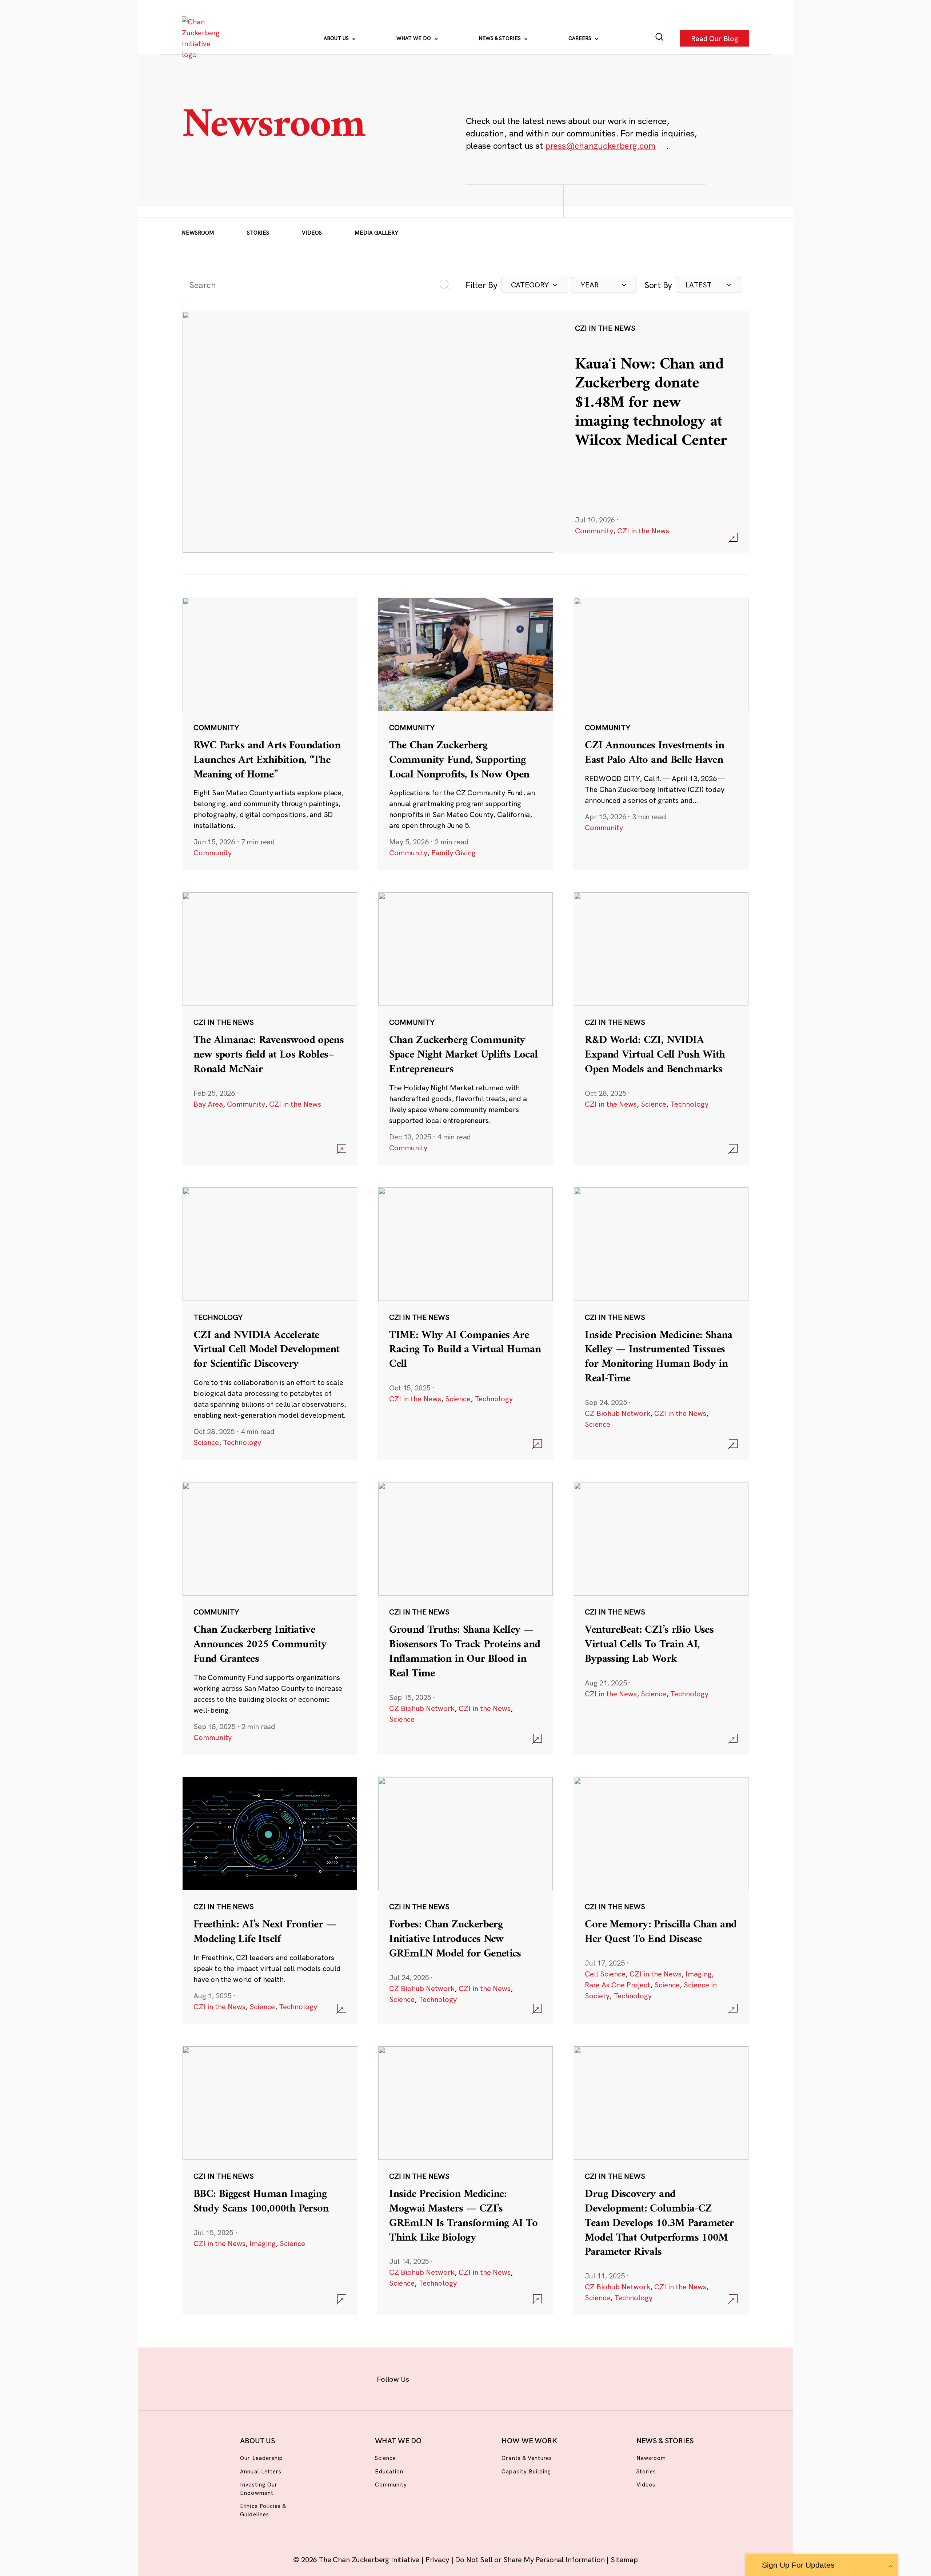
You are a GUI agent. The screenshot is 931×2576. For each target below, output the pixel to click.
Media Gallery (376, 233)
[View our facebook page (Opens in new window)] (428, 2378)
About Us (337, 38)
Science (654, 1104)
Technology (689, 1104)
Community (594, 531)
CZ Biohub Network (618, 1413)
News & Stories (500, 38)
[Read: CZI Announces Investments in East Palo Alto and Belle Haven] (661, 733)
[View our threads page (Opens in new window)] (475, 2378)
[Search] (660, 38)
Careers (581, 38)
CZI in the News (643, 531)
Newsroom (198, 233)
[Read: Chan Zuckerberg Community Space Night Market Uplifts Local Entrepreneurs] (465, 1028)
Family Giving (453, 853)
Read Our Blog (715, 38)
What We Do (414, 38)
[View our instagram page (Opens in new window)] (452, 2378)
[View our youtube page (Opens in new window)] (546, 2378)
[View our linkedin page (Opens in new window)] (499, 2378)
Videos (312, 233)
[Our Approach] (202, 38)
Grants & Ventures (527, 2458)
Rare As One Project (618, 1985)
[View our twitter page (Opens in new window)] (522, 2378)
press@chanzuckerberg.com (600, 146)
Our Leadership (261, 2458)
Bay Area (208, 1104)
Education (389, 2471)
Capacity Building (526, 2471)
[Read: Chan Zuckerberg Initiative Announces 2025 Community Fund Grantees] (270, 1618)
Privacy (438, 2559)
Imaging (699, 1974)
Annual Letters (261, 2471)
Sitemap (624, 2559)
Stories (258, 233)
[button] (534, 285)
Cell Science (605, 1974)
